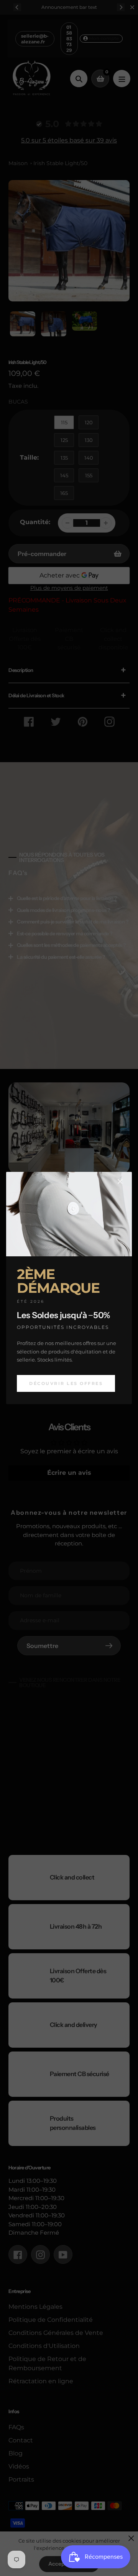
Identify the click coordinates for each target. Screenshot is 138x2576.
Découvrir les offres (66, 1383)
